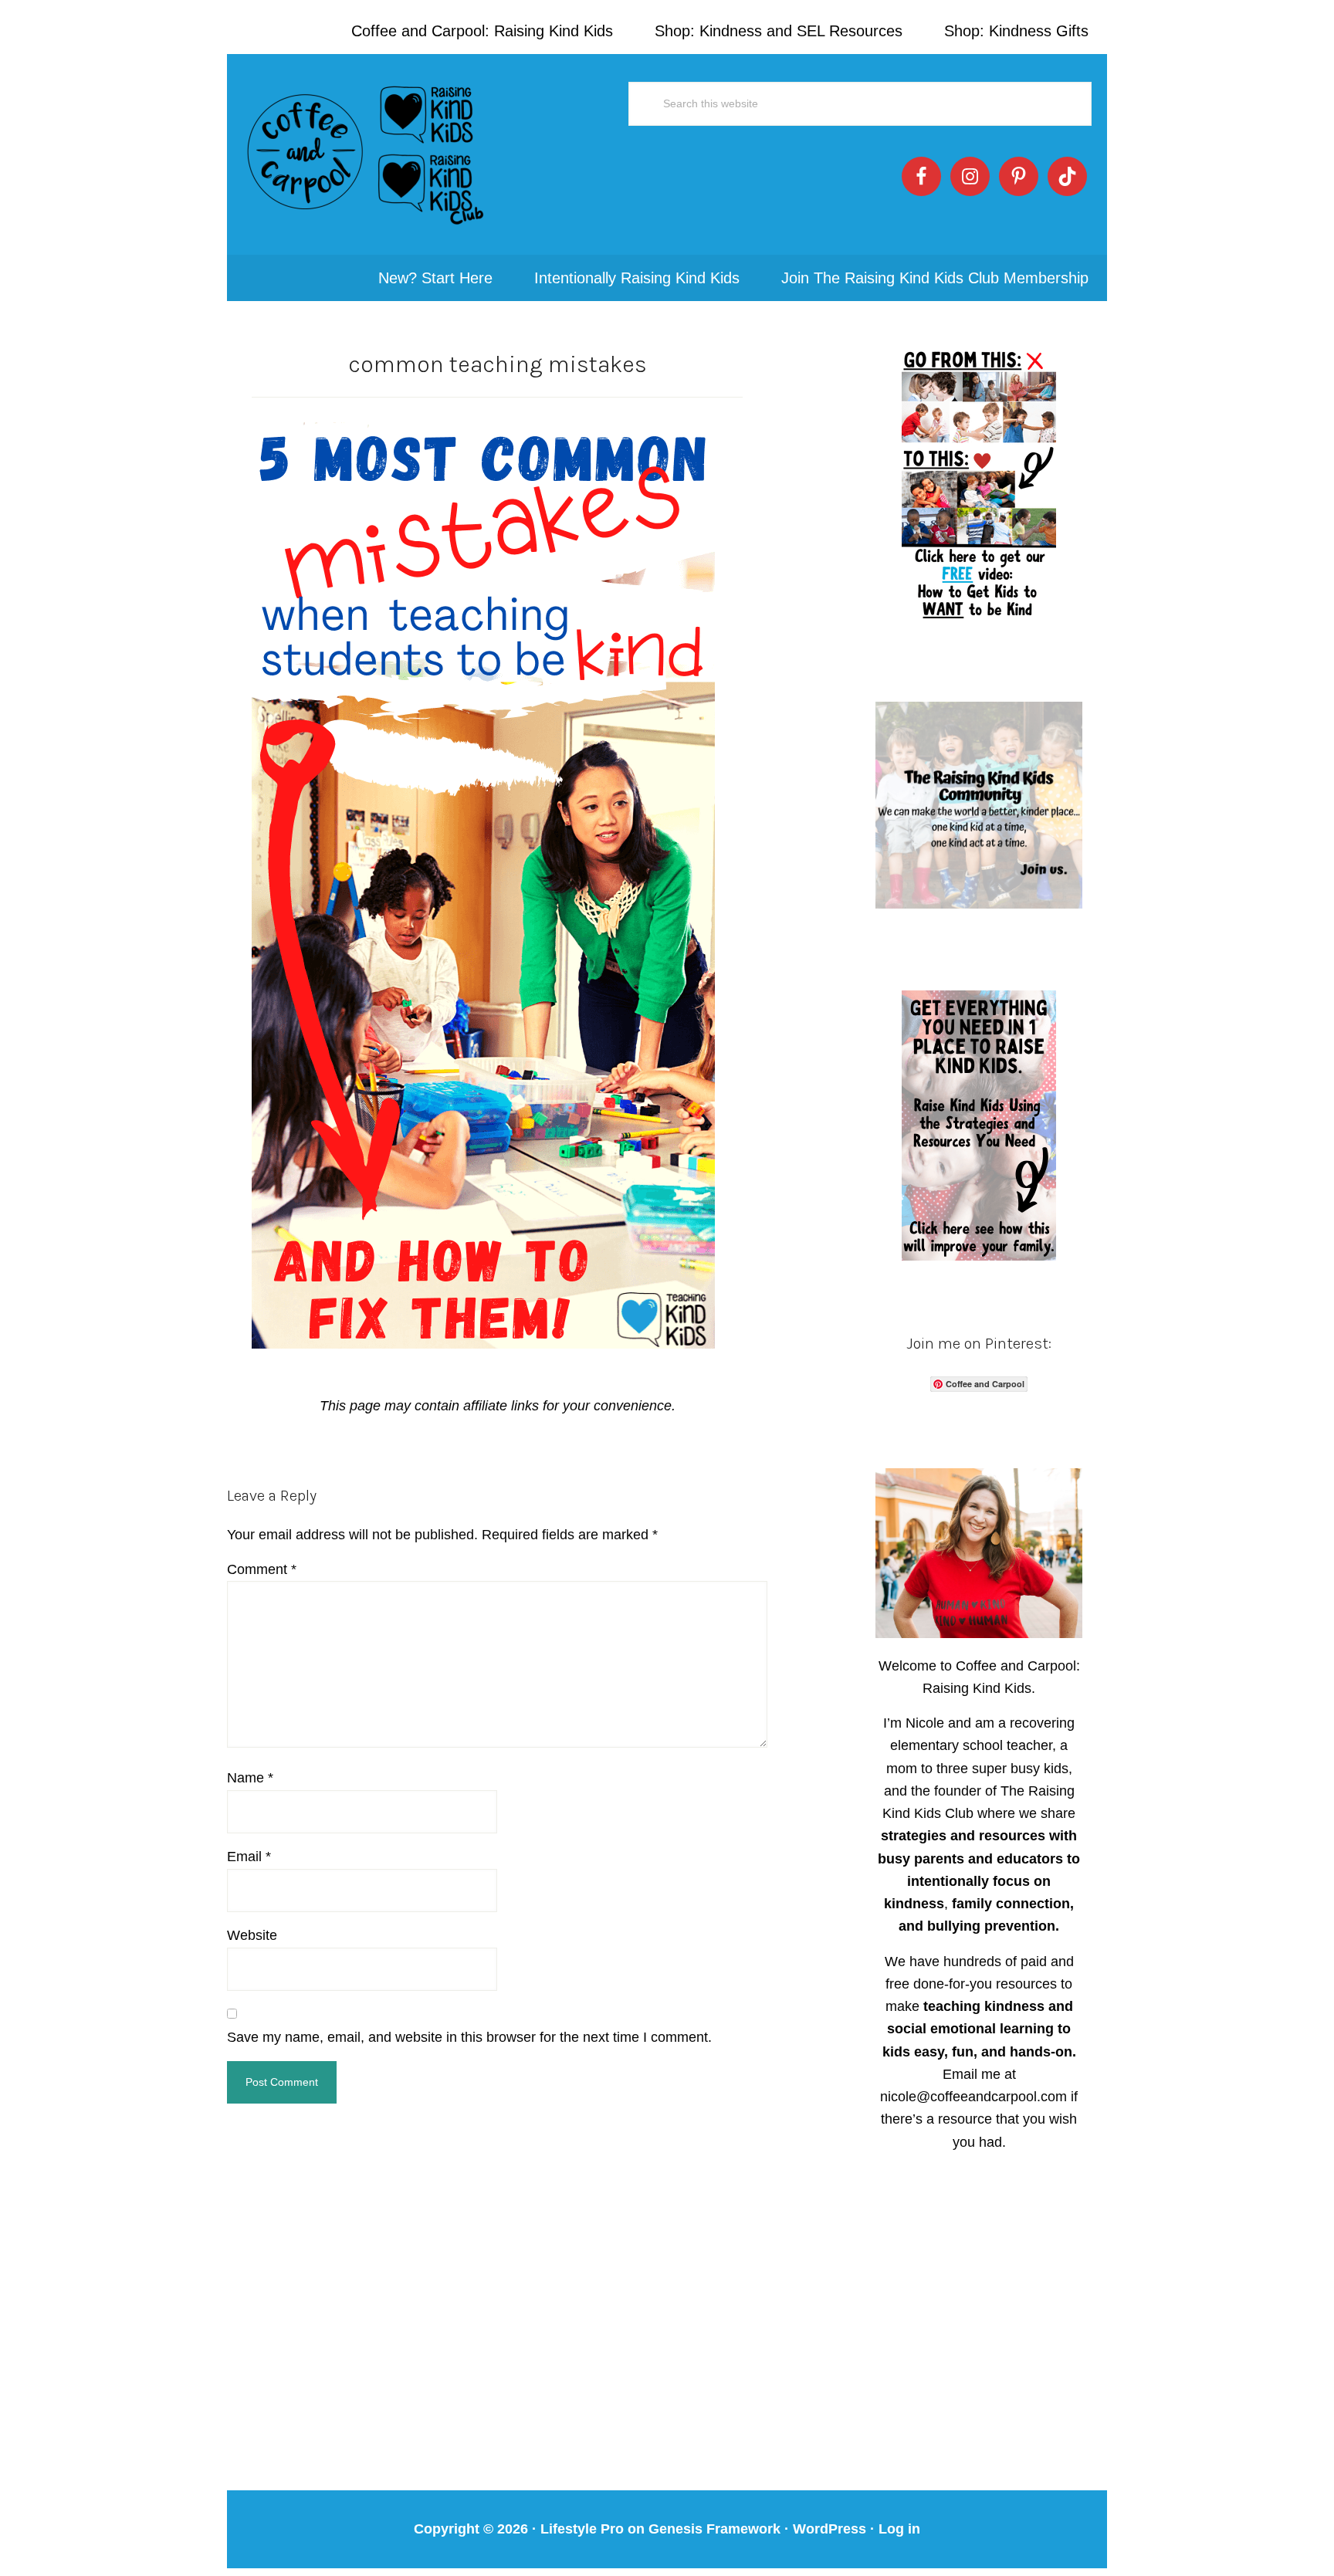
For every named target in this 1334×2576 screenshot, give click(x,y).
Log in (899, 2529)
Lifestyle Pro (582, 2529)
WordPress (830, 2529)
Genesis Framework (714, 2529)
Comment (262, 1569)
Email (249, 1857)
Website (252, 1935)
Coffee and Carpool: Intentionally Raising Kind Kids (366, 154)
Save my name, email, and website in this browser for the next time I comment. (469, 2037)
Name (250, 1778)
